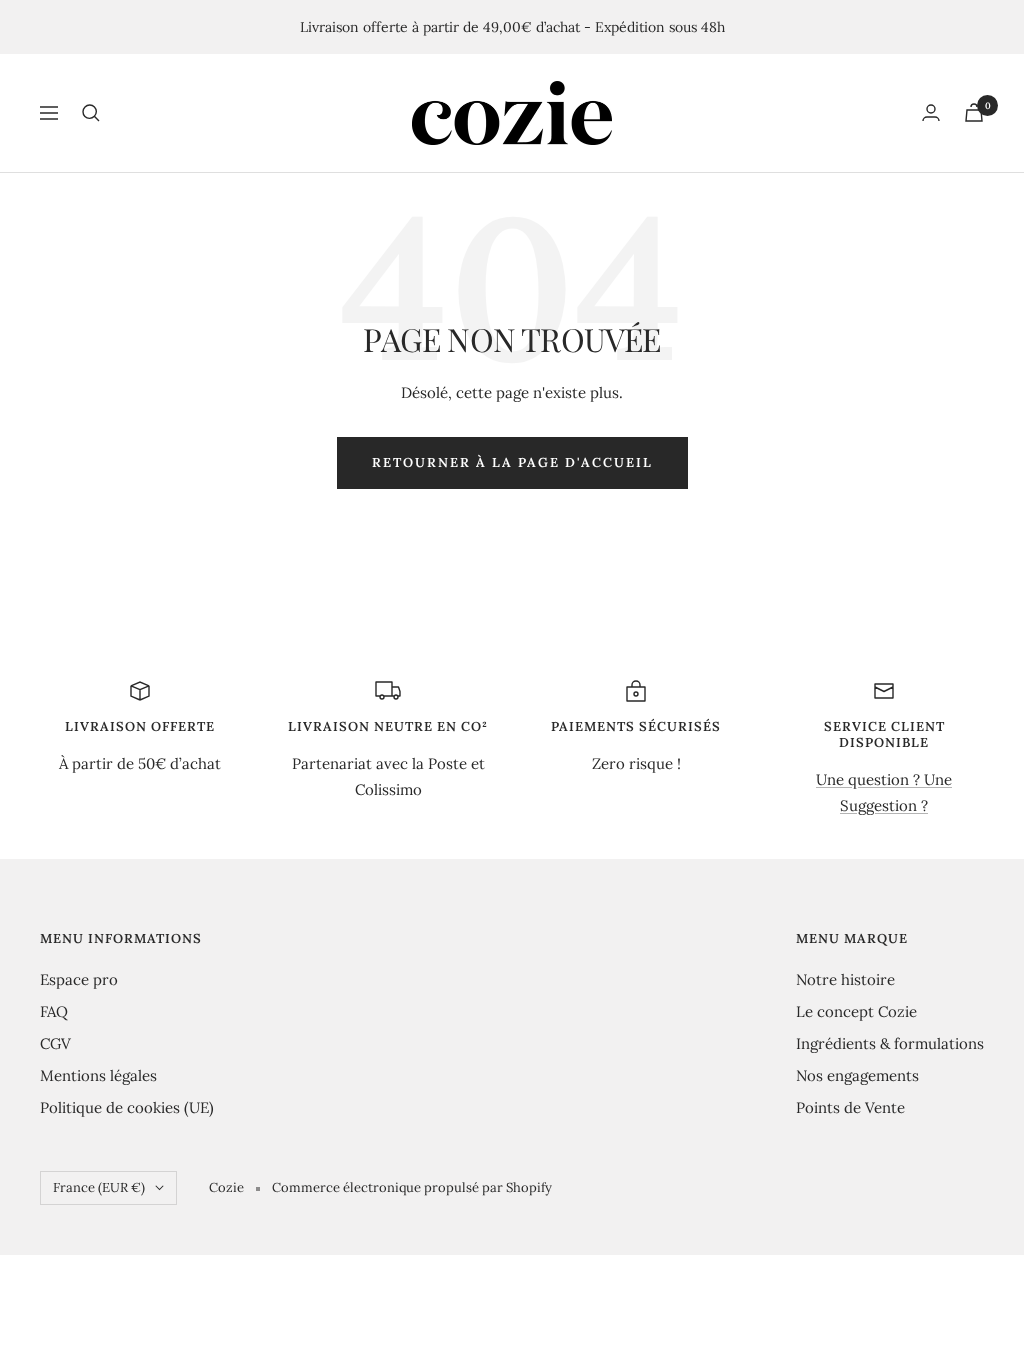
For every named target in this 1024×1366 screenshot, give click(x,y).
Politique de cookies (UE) (127, 1107)
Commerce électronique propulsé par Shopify (412, 1187)
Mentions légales (98, 1075)
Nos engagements (857, 1075)
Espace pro (79, 979)
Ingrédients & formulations (890, 1043)
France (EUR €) (99, 1187)
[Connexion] (931, 112)
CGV (55, 1043)
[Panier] (974, 112)
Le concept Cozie (856, 1011)
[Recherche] (91, 113)
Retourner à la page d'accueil (512, 462)
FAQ (54, 1011)
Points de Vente (850, 1107)
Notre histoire (845, 979)
